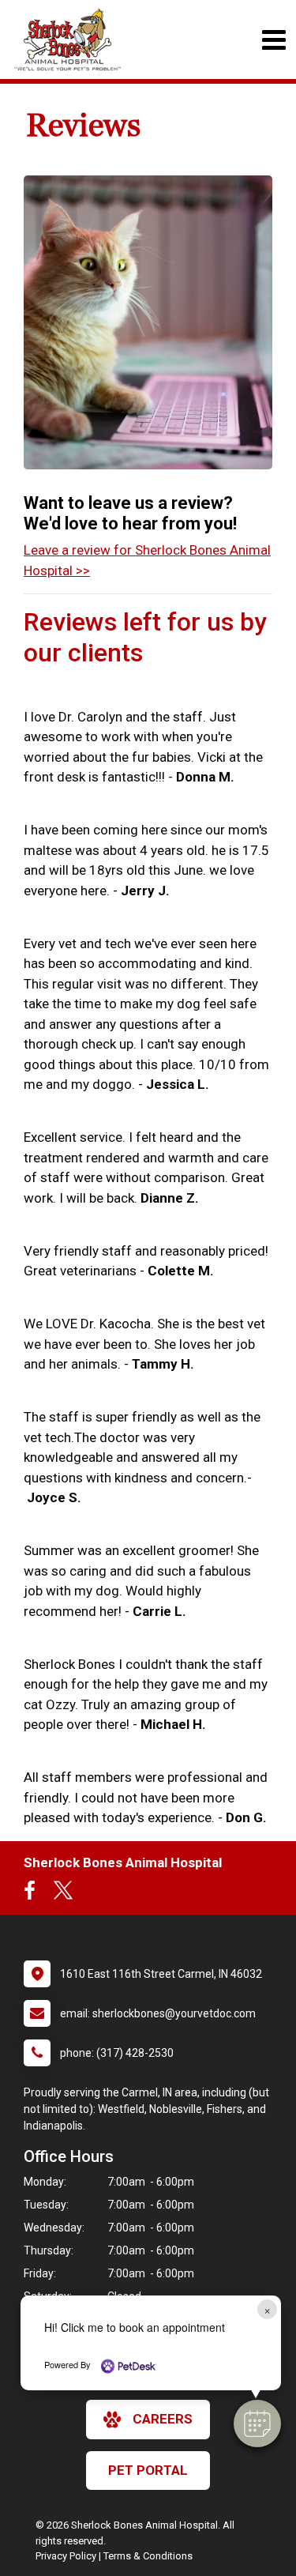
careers (163, 2419)
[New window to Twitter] (63, 1894)
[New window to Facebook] (34, 1894)
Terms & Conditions (148, 2556)
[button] (257, 2423)
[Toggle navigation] (274, 40)
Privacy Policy (66, 2556)
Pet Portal (148, 2470)
